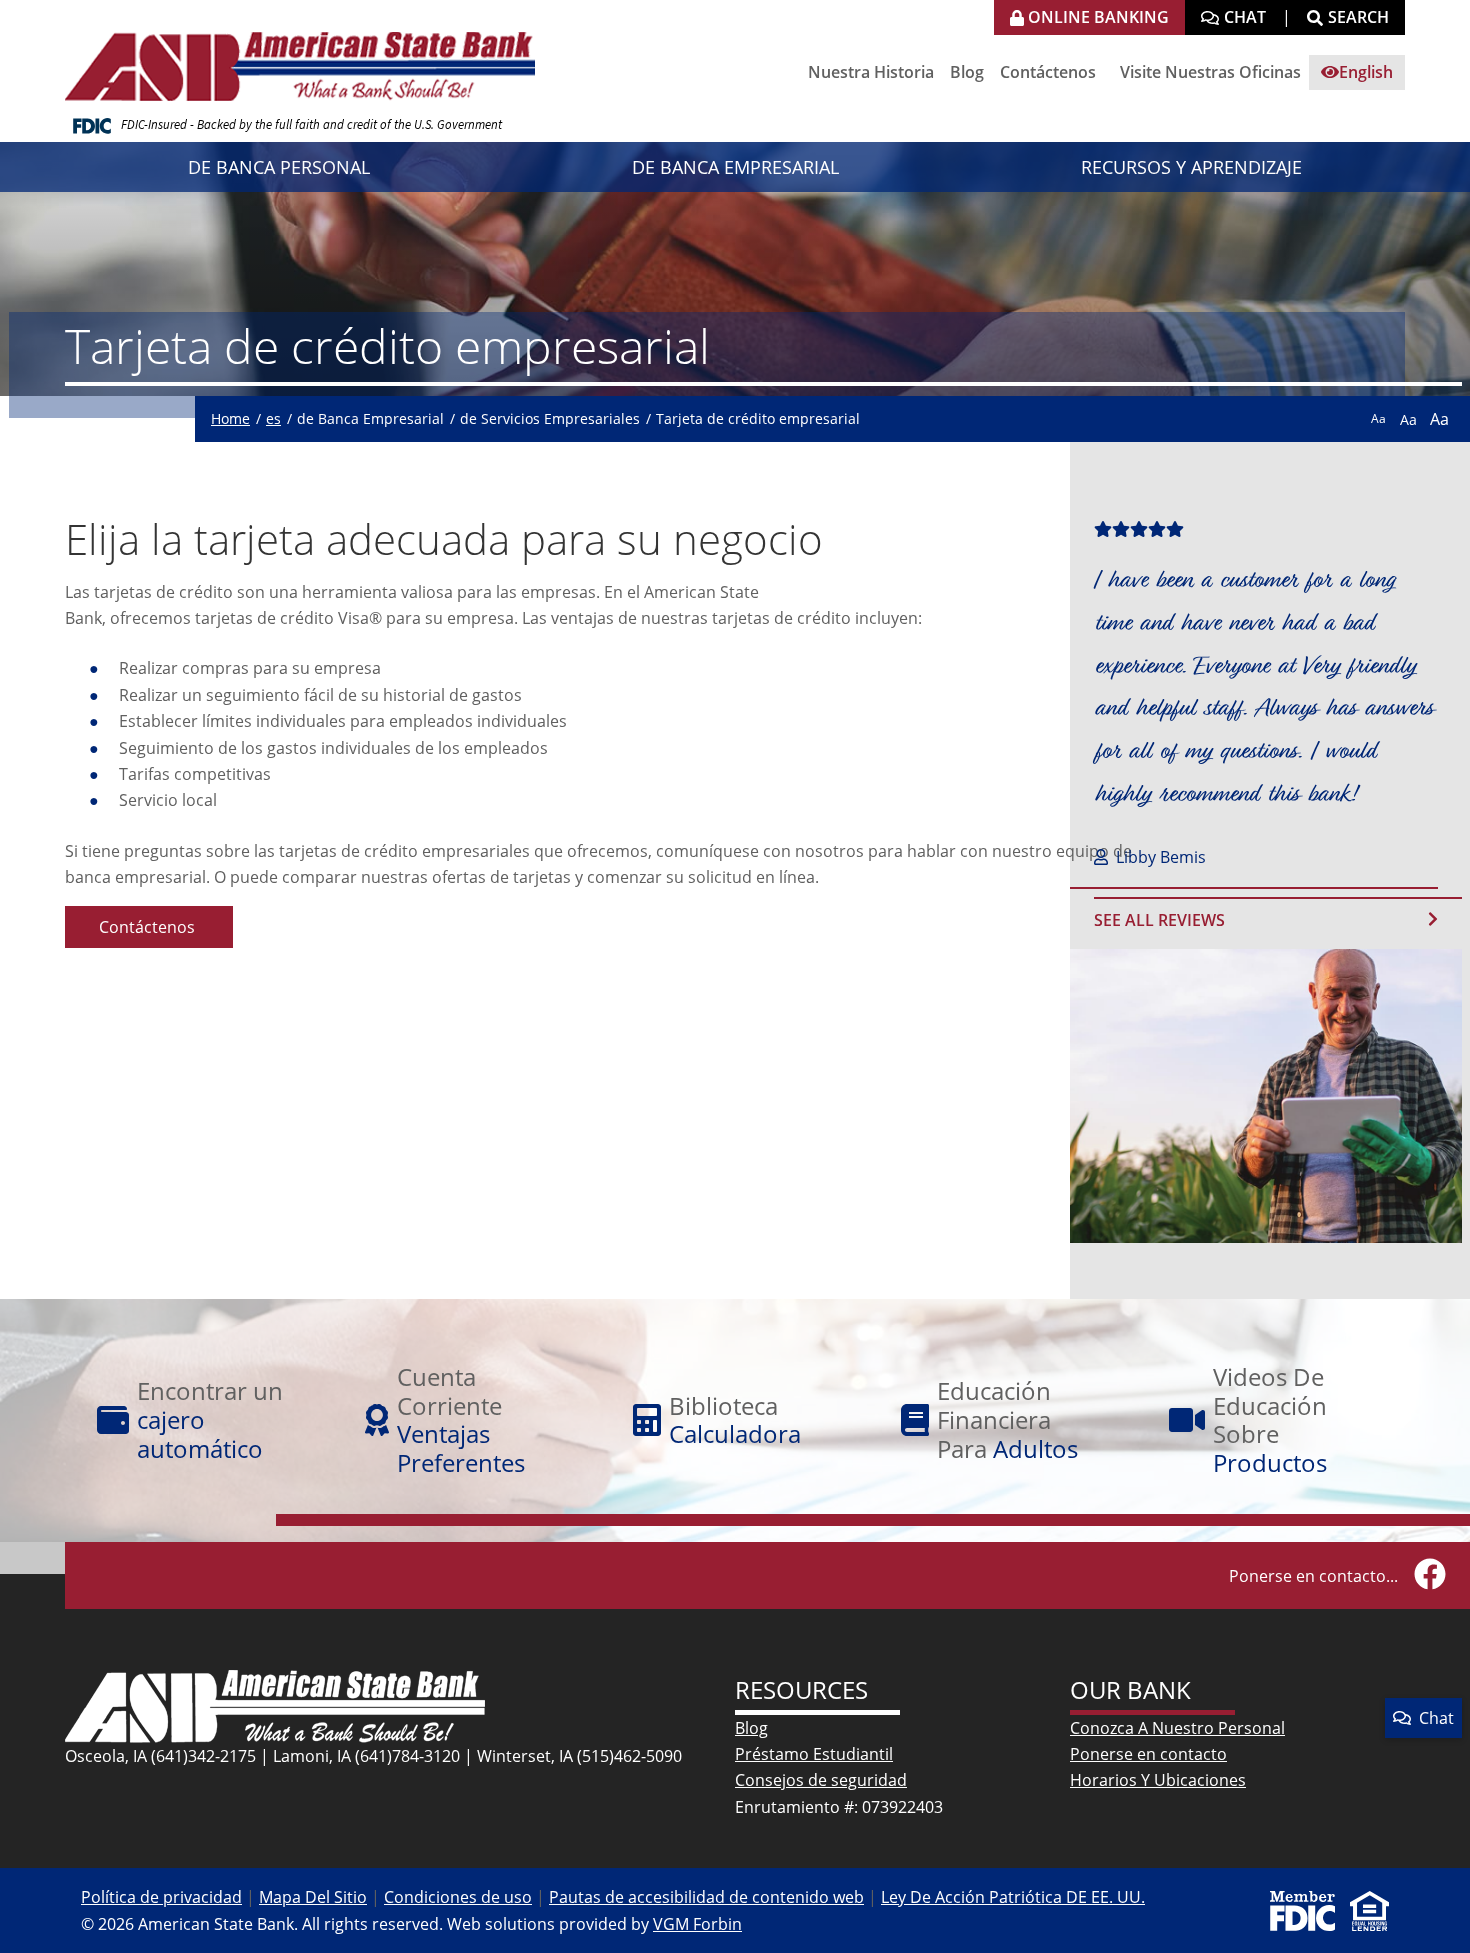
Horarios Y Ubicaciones (1158, 1780)
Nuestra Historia (871, 72)
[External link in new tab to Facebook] (1430, 1575)
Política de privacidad (161, 1897)
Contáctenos (1048, 72)
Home (230, 418)
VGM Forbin (697, 1924)
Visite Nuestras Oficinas (1210, 72)
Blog (967, 72)
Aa (1378, 418)
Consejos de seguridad (821, 1780)
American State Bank (308, 55)
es (273, 418)
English (1366, 72)
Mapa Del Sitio (313, 1897)
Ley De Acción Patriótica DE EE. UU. (1013, 1897)
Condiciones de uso (458, 1897)
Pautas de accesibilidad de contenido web (706, 1897)
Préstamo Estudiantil (814, 1754)
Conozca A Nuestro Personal (1177, 1728)
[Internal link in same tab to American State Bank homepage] (275, 1705)
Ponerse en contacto (1148, 1754)
